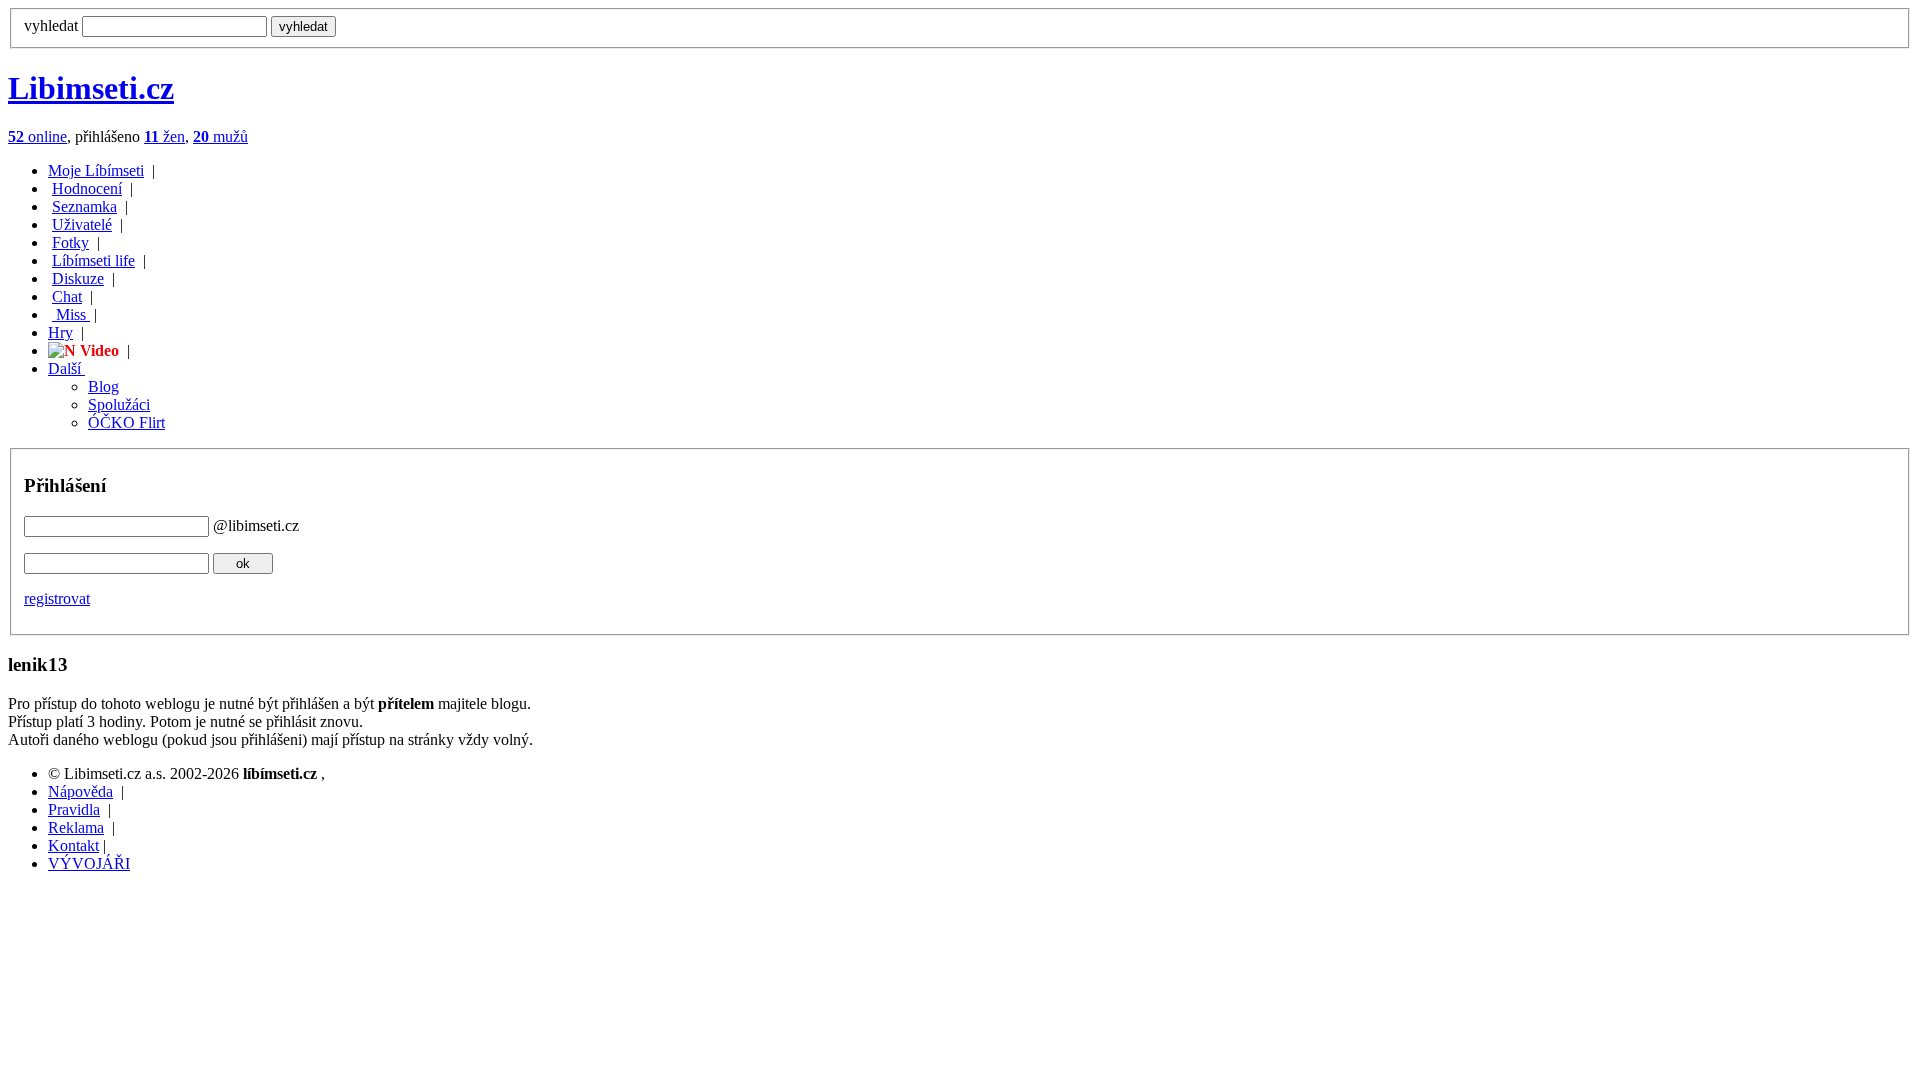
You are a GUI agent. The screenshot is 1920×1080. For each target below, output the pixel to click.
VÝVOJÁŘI (89, 863)
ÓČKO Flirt (126, 422)
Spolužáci (119, 404)
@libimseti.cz (256, 525)
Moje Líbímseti (96, 170)
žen (164, 136)
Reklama (76, 827)
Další (66, 368)
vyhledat (51, 25)
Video (97, 350)
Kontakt (73, 845)
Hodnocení (87, 188)
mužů (220, 136)
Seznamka (84, 206)
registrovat (57, 598)
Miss (71, 314)
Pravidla (74, 809)
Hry (60, 332)
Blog (103, 386)
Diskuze (78, 278)
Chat (67, 296)
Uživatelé (82, 224)
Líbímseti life (93, 260)
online (37, 136)
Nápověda (80, 791)
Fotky (70, 242)
